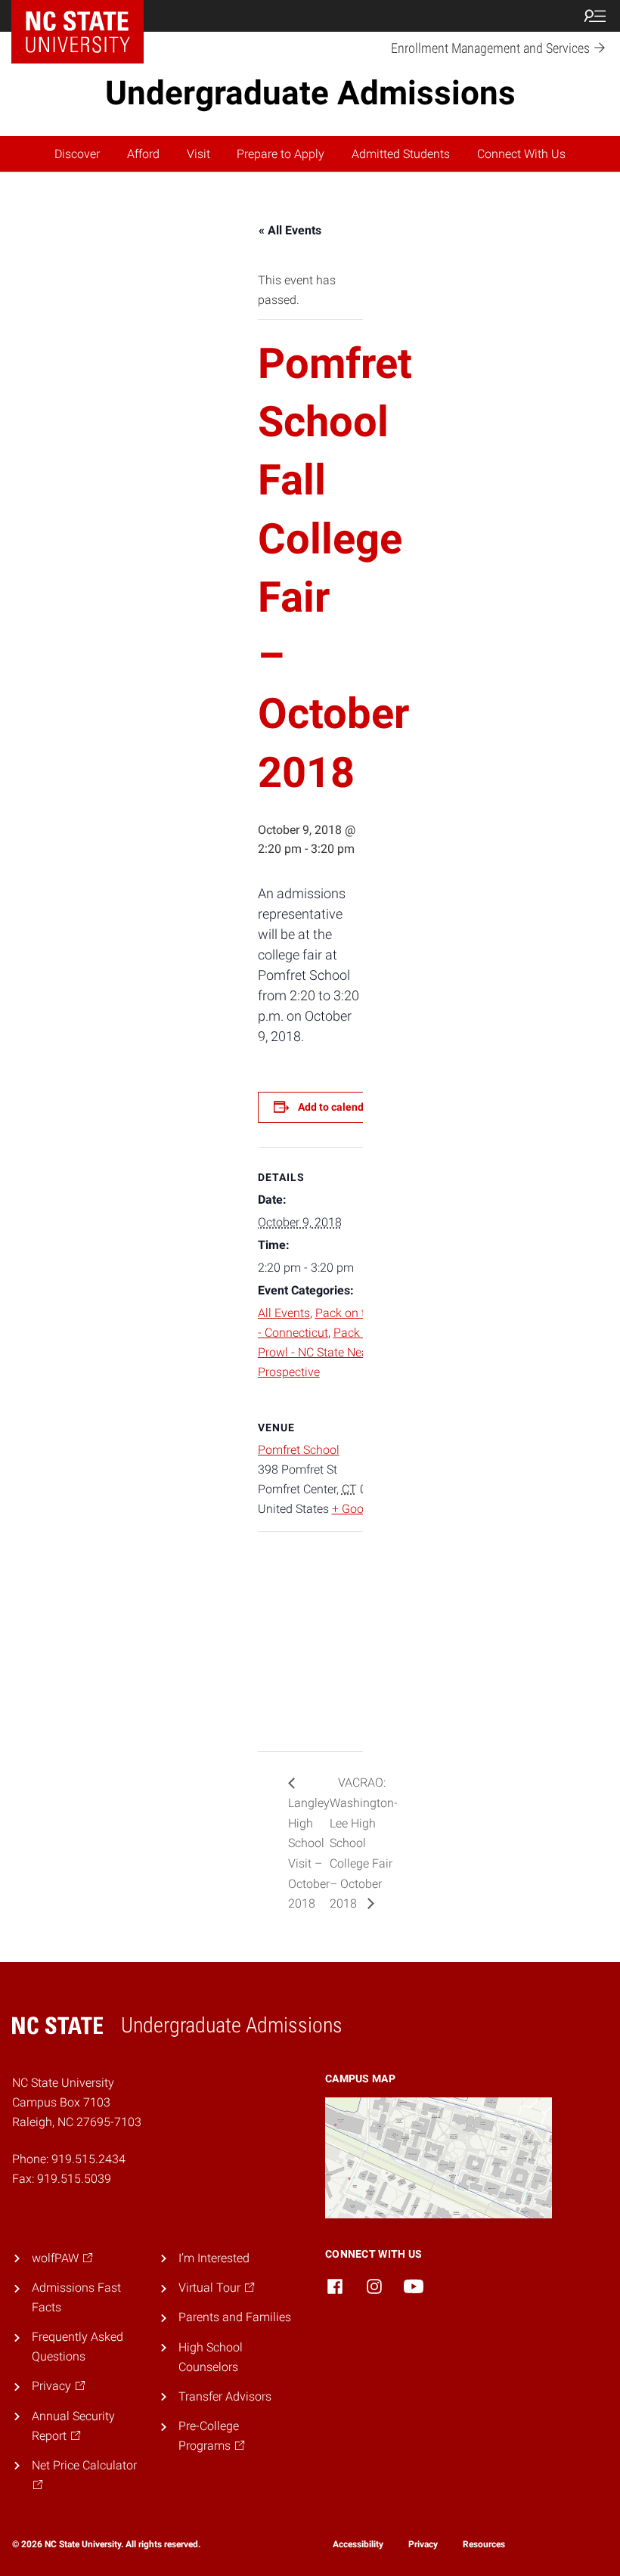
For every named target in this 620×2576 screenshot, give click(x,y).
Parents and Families (235, 2317)
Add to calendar (336, 1107)
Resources (484, 2544)
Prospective (289, 1372)
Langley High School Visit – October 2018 (309, 1853)
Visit (198, 154)
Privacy (423, 2544)
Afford (143, 154)
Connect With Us (521, 154)
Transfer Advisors (225, 2396)
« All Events (290, 230)
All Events (284, 1313)
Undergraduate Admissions (310, 93)
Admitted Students (401, 154)
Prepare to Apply (281, 154)
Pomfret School (299, 1450)
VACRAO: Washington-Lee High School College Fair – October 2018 (364, 1843)
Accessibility (358, 2544)
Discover (77, 154)
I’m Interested (214, 2258)
